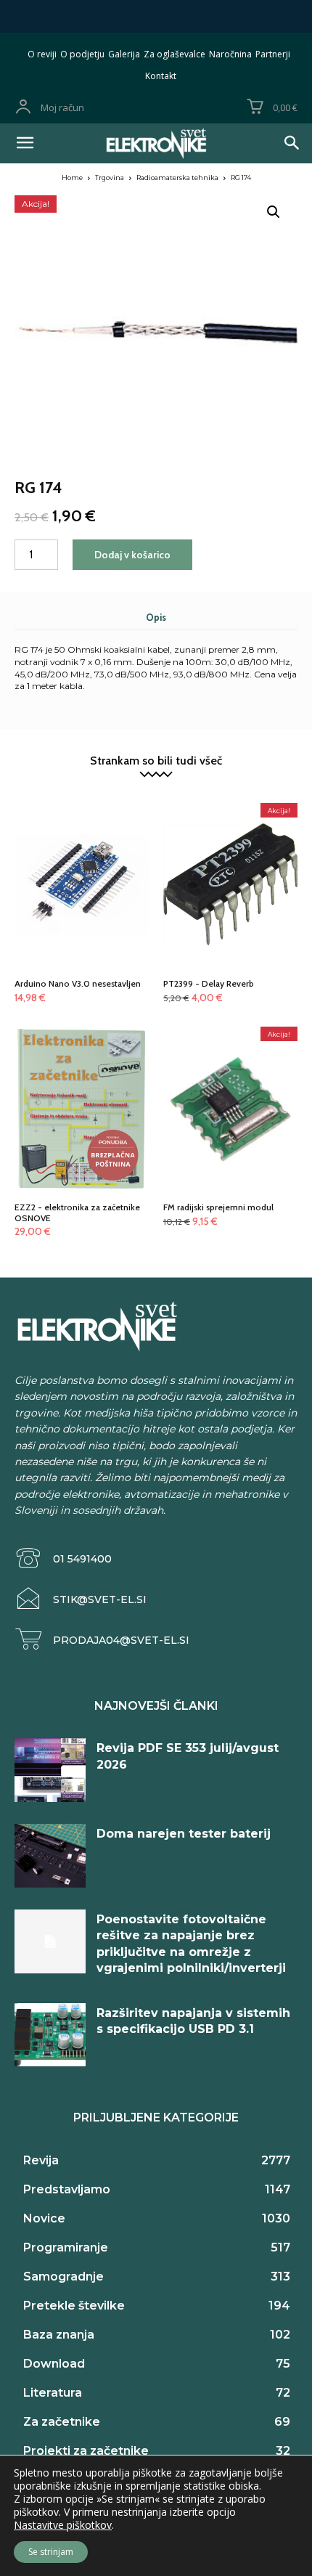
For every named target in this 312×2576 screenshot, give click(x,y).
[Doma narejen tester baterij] (50, 1856)
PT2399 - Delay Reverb (209, 983)
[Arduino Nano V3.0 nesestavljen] (82, 863)
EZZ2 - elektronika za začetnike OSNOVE (77, 1212)
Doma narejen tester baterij (184, 1834)
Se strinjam (51, 2552)
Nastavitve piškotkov (63, 2525)
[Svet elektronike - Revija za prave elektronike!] (156, 143)
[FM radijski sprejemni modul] (230, 1087)
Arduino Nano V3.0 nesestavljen (78, 983)
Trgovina (110, 178)
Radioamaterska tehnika (177, 178)
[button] (274, 212)
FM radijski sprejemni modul (218, 1207)
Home (72, 178)
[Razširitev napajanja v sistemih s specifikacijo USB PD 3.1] (50, 2035)
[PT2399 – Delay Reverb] (230, 863)
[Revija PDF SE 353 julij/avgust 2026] (50, 1770)
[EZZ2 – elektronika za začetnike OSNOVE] (82, 1087)
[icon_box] (63, 1558)
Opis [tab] (156, 617)
